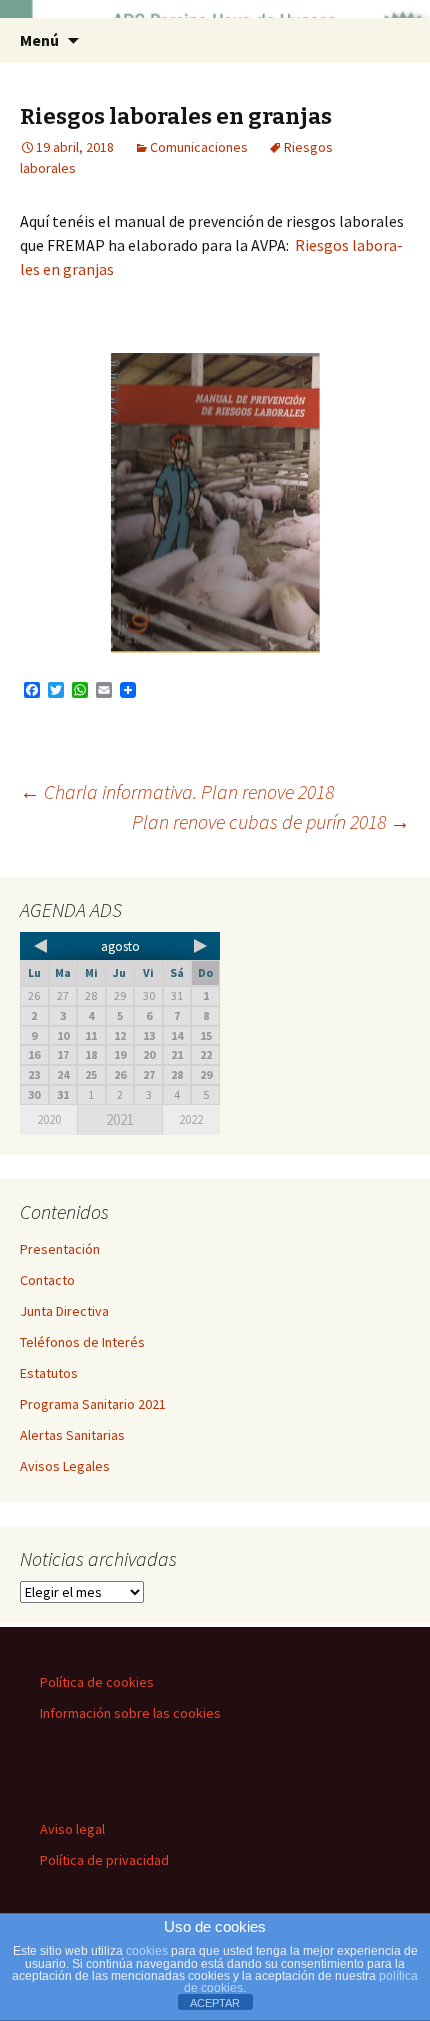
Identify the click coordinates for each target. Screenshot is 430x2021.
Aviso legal (72, 1829)
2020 (49, 1119)
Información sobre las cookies (130, 1713)
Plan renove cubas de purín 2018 (271, 821)
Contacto (47, 1280)
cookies (147, 1951)
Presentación (60, 1249)
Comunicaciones (199, 147)
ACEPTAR (215, 2003)
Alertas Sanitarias (72, 1435)
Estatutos (49, 1373)
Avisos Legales (65, 1466)
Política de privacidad (104, 1860)
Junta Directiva (64, 1311)
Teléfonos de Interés (82, 1342)
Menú (39, 40)
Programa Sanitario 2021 (93, 1404)
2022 (191, 1119)
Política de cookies (97, 1682)
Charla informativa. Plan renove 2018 (177, 791)
